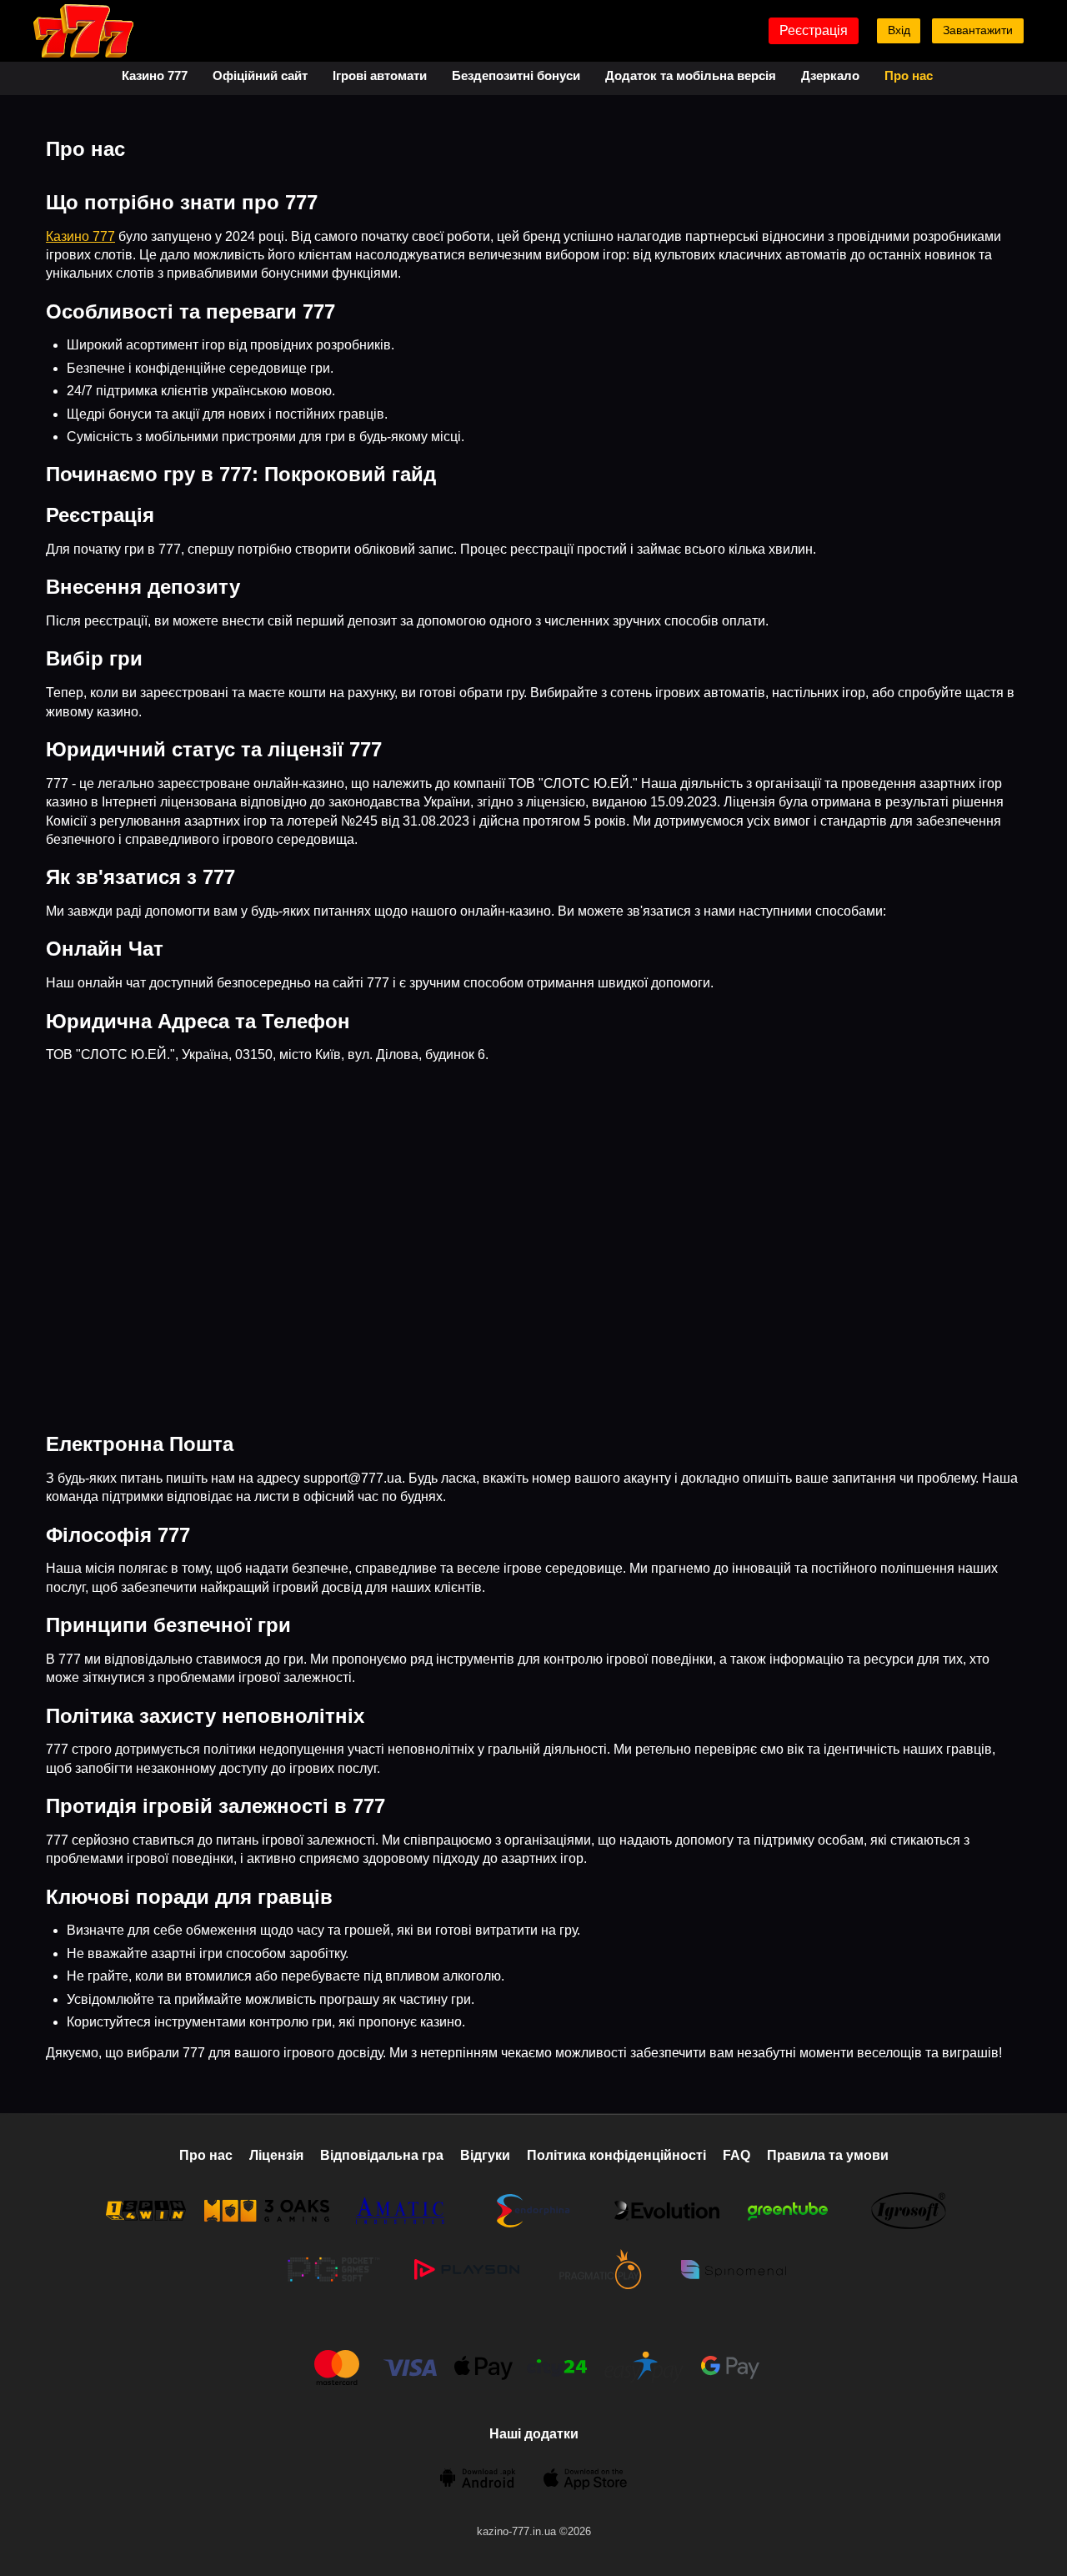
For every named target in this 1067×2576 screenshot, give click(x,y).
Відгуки (485, 2155)
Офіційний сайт (260, 75)
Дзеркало (830, 75)
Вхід (899, 30)
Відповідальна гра (382, 2155)
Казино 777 (155, 75)
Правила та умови (828, 2155)
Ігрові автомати (380, 75)
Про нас (909, 75)
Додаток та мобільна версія (691, 75)
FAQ (736, 2155)
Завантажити (978, 30)
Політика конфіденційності (616, 2155)
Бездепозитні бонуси (516, 75)
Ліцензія (276, 2155)
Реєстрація (814, 30)
